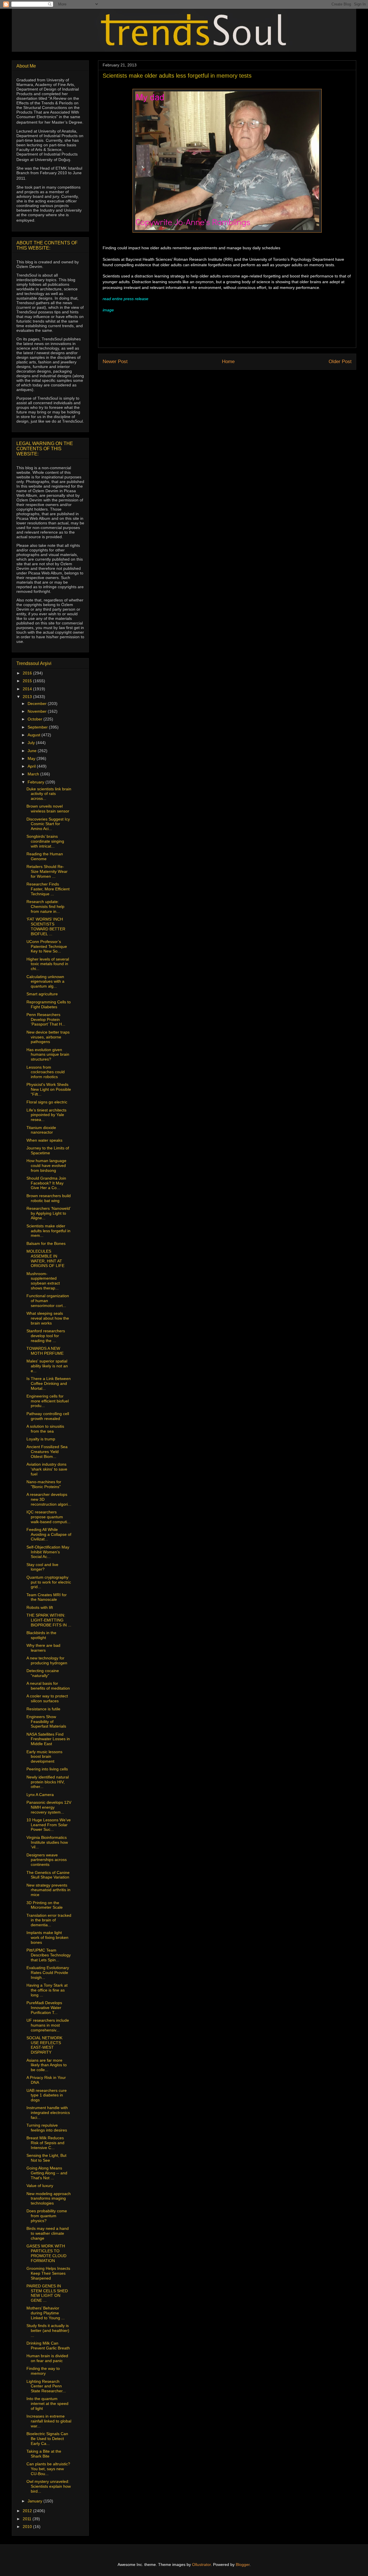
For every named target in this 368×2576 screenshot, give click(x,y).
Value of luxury (40, 2186)
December (38, 704)
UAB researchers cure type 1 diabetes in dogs (47, 2095)
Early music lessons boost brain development (44, 1757)
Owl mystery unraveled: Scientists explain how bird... (49, 2486)
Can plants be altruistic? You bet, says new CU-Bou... (48, 2469)
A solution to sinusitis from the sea (45, 1429)
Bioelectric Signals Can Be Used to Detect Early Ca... (47, 2439)
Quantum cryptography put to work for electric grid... (49, 1582)
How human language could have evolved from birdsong (46, 1166)
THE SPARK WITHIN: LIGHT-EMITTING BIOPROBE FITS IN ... (49, 1620)
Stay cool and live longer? (42, 1567)
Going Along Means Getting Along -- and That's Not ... (47, 2173)
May (32, 758)
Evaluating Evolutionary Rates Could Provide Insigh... (48, 1973)
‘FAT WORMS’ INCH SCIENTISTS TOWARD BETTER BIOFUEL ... (46, 926)
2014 (28, 689)
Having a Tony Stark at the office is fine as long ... (47, 1990)
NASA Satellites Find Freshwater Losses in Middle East (48, 1739)
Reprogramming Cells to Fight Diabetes (49, 1004)
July (32, 743)
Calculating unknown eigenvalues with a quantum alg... (45, 982)
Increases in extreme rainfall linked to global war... (49, 2421)
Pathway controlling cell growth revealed (48, 1416)
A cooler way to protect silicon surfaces (47, 1698)
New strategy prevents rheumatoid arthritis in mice (48, 1890)
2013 (28, 697)
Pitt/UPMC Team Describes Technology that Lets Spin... (49, 1955)
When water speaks (44, 1140)
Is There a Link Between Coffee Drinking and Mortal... (49, 1383)
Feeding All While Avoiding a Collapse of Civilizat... (49, 1534)
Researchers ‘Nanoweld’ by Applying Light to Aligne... (48, 1213)
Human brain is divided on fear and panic (47, 2358)
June (33, 751)
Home (228, 362)
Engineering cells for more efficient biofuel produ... (48, 1401)
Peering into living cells (47, 1769)
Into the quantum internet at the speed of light (47, 2403)
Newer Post (115, 362)
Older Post (340, 362)
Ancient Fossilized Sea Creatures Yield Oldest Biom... (47, 1452)
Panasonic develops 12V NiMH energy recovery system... (49, 1807)
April (32, 766)
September (38, 727)
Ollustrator (201, 2564)
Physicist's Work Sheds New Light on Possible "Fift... (49, 1089)
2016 (28, 673)
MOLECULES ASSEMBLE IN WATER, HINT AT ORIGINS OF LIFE (45, 1258)
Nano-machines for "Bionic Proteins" (44, 1484)
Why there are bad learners (43, 1648)
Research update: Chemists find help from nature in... (45, 906)
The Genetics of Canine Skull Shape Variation (48, 1875)
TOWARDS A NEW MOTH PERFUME (45, 1351)
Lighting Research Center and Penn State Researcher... (46, 2386)
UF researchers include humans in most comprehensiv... (48, 2025)
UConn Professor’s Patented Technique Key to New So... (47, 946)
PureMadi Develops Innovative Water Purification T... (44, 2008)
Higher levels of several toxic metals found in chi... (48, 964)
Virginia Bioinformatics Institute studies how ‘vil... (47, 1842)
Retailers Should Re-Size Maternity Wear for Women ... (47, 871)
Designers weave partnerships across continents (47, 1860)
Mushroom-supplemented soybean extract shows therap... (43, 1281)
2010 (28, 2527)
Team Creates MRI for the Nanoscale (47, 1597)
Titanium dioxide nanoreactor (41, 1130)
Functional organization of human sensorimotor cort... (48, 1301)
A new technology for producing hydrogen (47, 1660)
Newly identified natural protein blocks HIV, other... (48, 1782)
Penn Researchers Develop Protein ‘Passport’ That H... (46, 1019)
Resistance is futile (43, 1709)
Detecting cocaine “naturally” (43, 1673)
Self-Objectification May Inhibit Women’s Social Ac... (48, 1552)
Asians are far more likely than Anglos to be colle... (47, 2065)
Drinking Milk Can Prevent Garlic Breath (48, 2346)
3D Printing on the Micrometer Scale (45, 1905)
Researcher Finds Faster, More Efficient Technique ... (48, 889)
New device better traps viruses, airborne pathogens (48, 1037)
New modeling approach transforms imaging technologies (49, 2199)
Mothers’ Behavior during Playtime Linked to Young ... (46, 2313)
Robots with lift (40, 1607)
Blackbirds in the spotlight (41, 1635)
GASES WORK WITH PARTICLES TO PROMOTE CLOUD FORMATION (46, 2253)
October (36, 719)
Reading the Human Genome (45, 856)
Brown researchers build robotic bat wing (49, 1198)
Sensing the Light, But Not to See (46, 2158)
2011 (28, 2519)
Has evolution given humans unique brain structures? (48, 1055)
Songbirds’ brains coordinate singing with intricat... (45, 841)
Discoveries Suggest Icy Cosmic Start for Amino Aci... (48, 824)
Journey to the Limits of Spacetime (48, 1150)
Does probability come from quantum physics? (47, 2216)
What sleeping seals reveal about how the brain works (48, 1318)
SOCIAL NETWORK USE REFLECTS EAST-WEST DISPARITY (44, 2045)
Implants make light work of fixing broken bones (47, 1937)
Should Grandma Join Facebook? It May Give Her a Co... (46, 1183)
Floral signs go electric (47, 1102)
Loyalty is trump (41, 1439)
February (37, 782)
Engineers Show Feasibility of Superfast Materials (46, 1722)
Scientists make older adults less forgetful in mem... (48, 1231)
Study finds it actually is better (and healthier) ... (48, 2330)
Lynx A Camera (40, 1795)
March (34, 774)
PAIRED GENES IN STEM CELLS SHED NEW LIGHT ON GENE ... (47, 2293)
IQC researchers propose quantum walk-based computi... (48, 1517)
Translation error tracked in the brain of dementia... (49, 1920)
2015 (28, 681)
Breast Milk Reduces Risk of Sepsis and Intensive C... (45, 2143)
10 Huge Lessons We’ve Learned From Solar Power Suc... (49, 1825)
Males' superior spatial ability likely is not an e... (47, 1366)
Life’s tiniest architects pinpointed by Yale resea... (46, 1115)
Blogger (243, 2564)
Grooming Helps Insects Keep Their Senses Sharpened (48, 2273)
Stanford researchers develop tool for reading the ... (46, 1336)
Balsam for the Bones (46, 1243)
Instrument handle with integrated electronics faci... (48, 2113)
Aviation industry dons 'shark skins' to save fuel (47, 1469)
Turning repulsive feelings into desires (47, 2128)
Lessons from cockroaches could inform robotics (46, 1072)
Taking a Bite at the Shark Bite (44, 2454)
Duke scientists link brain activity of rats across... (49, 794)
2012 (28, 2511)
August (34, 735)
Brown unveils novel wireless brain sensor (48, 809)
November (38, 711)
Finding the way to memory (43, 2371)
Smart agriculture (42, 994)
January (36, 2501)
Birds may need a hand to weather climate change (48, 2233)
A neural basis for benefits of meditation (48, 1686)
